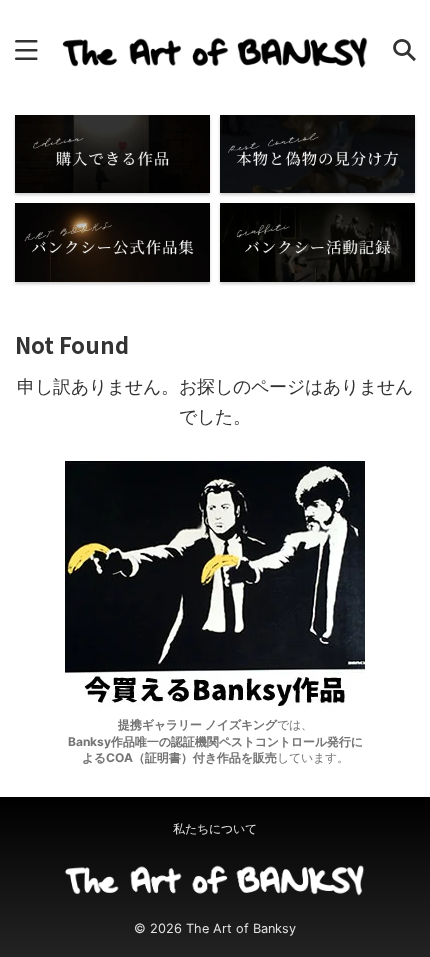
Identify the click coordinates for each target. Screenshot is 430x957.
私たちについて (215, 828)
